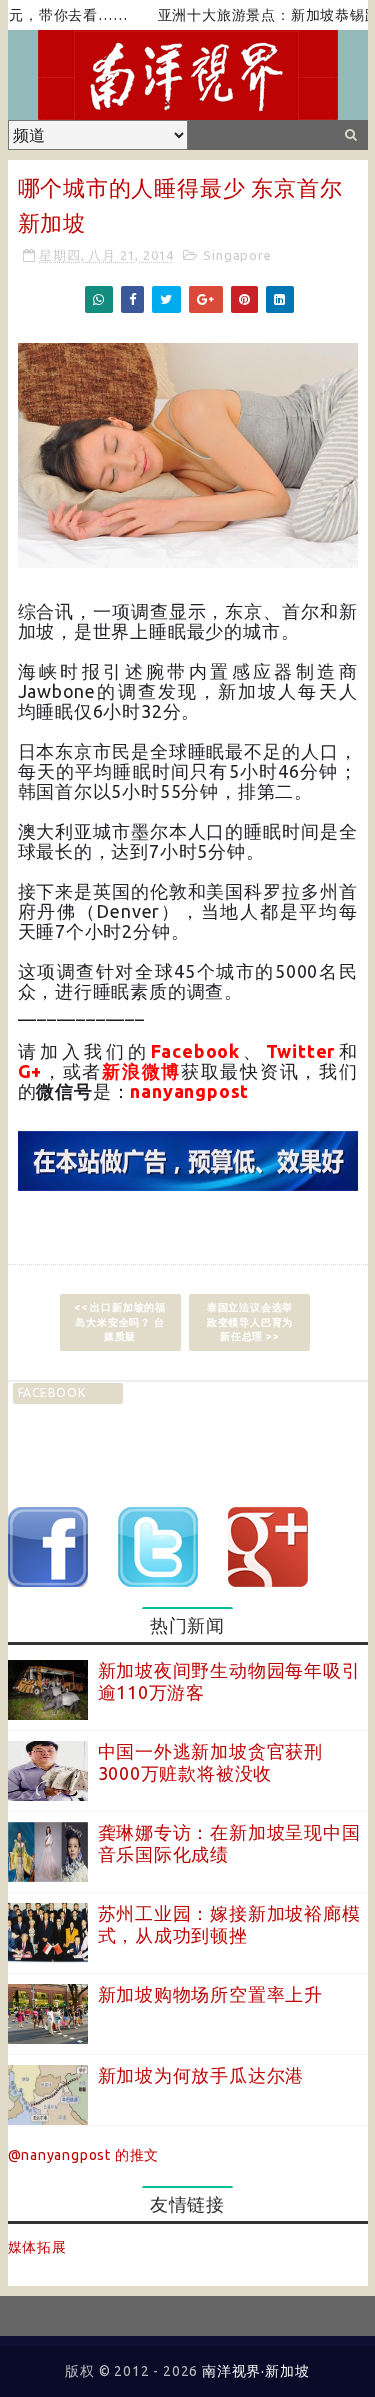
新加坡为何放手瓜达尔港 (201, 2075)
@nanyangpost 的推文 (84, 2155)
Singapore (237, 255)
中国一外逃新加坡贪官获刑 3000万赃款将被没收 (211, 1762)
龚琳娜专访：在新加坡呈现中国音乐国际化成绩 (229, 1843)
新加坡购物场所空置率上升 (211, 1994)
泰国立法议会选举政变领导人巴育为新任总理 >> (250, 1321)
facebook (52, 1392)
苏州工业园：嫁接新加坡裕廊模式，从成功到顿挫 (229, 1924)
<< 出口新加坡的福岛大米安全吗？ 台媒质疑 (120, 1321)
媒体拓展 (37, 2247)
